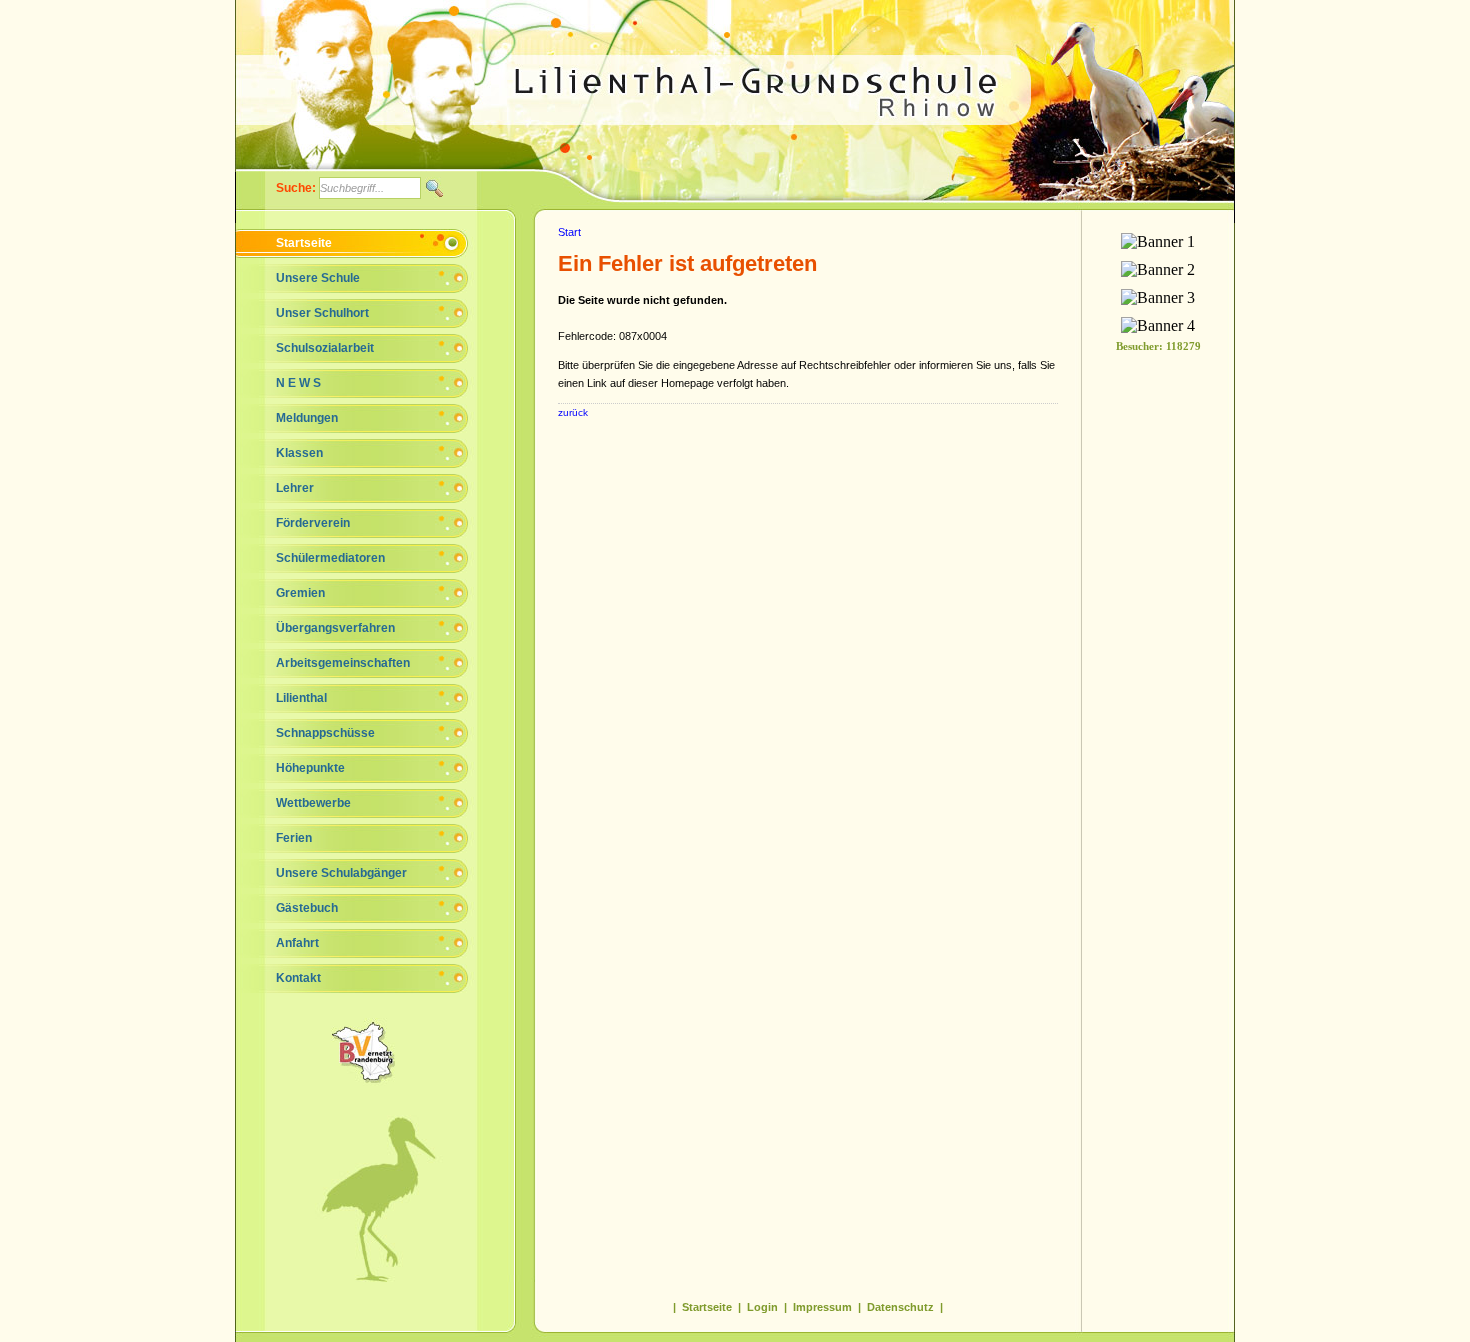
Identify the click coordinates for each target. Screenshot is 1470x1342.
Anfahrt (297, 943)
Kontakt (298, 978)
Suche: (297, 188)
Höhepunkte (310, 768)
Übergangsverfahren (335, 628)
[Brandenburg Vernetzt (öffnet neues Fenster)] (385, 1080)
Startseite (304, 243)
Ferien (294, 838)
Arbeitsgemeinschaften (343, 663)
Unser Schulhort (322, 313)
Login (762, 1307)
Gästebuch (307, 908)
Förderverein (313, 523)
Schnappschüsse (325, 733)
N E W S (298, 383)
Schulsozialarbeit (325, 348)
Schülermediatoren (330, 558)
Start (569, 232)
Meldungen (307, 418)
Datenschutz (900, 1307)
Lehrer (295, 488)
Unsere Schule (318, 278)
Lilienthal (301, 698)
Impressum (822, 1307)
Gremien (300, 593)
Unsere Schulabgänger (341, 873)
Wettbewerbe (313, 803)
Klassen (299, 453)
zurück (573, 412)
